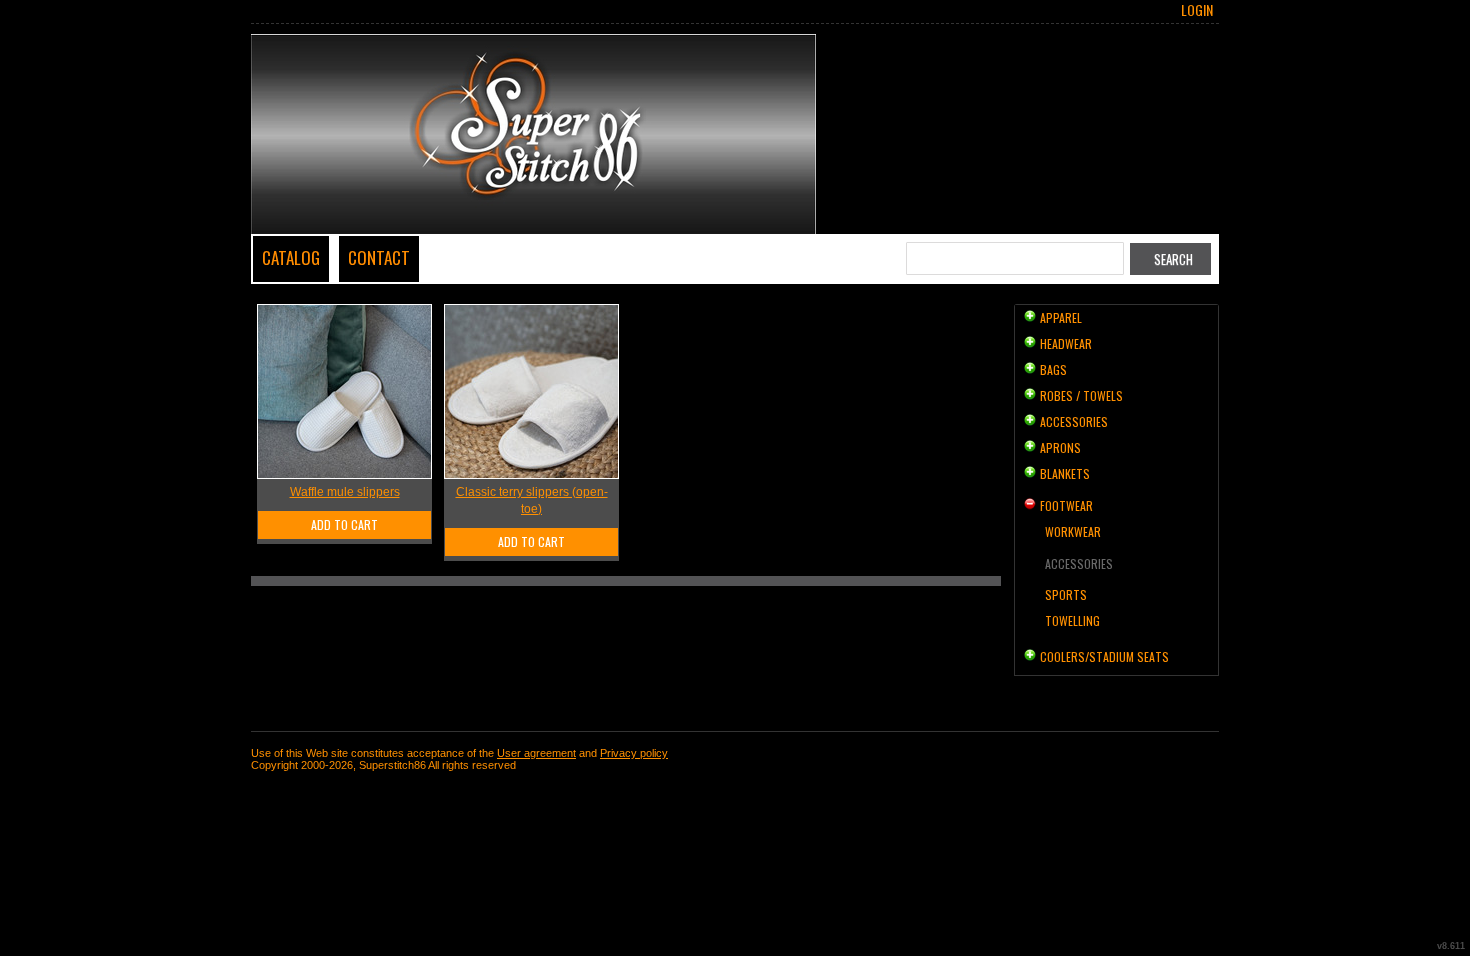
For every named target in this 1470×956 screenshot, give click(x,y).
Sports (1066, 594)
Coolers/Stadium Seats (1104, 656)
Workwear (1073, 531)
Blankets (1065, 473)
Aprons (1060, 447)
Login (1197, 10)
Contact (379, 257)
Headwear (1066, 343)
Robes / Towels (1081, 395)
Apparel (1061, 317)
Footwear (1066, 505)
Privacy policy (634, 753)
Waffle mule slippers (345, 492)
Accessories (1074, 421)
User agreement (536, 753)
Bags (1053, 369)
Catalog (291, 257)
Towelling (1072, 620)
